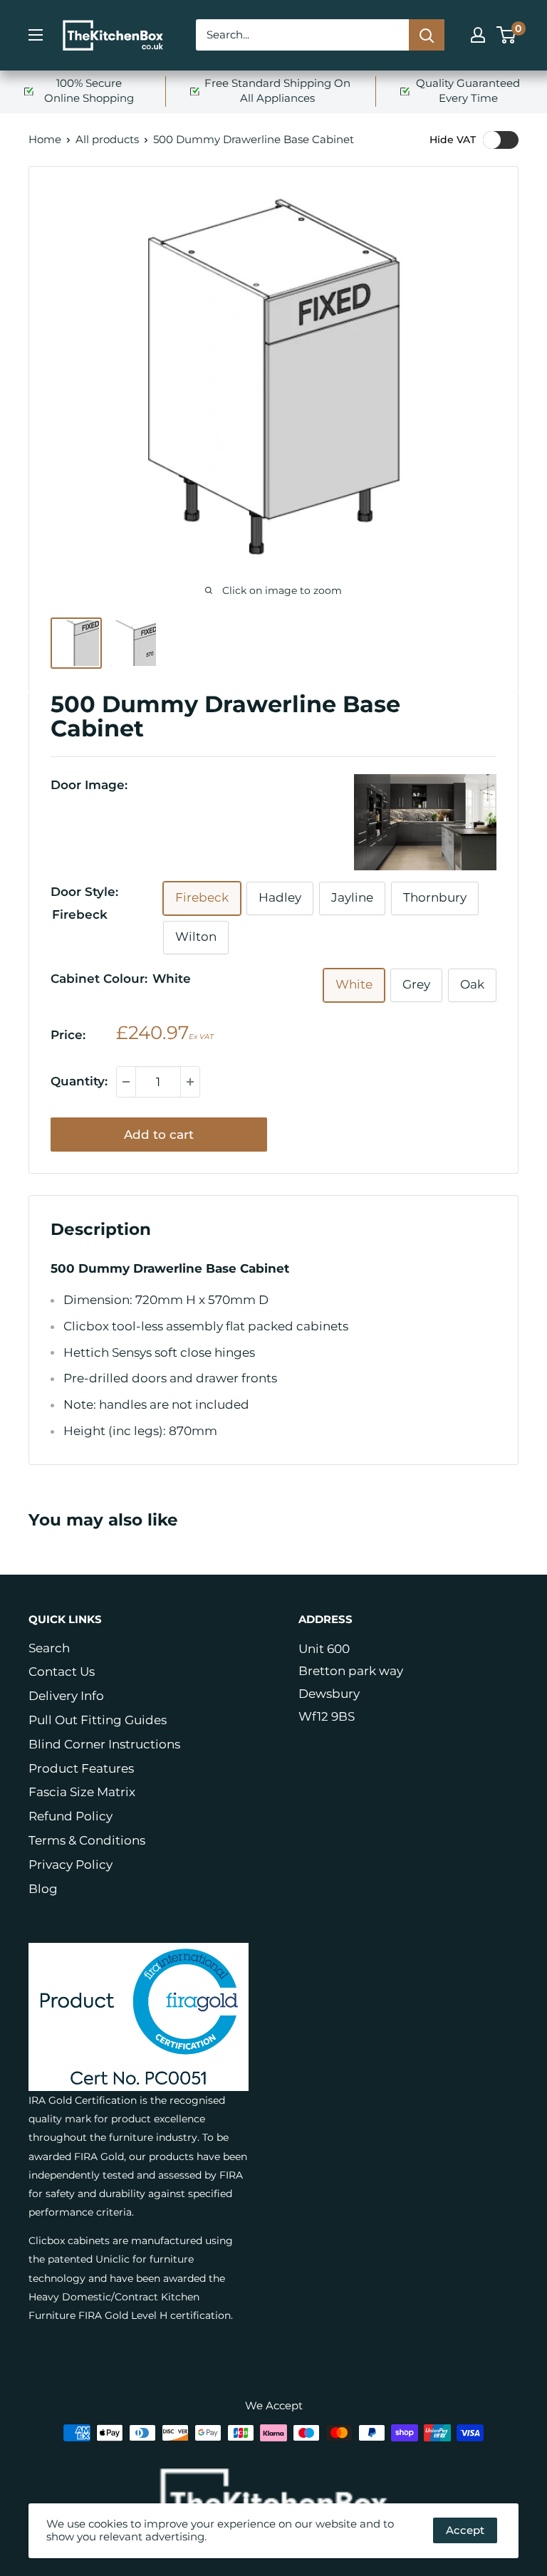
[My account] (478, 35)
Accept (465, 2530)
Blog (43, 1889)
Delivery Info (66, 1696)
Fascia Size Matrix (82, 1792)
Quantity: (79, 1081)
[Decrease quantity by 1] (126, 1082)
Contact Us (62, 1672)
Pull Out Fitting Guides (98, 1720)
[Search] (427, 35)
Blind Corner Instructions (104, 1744)
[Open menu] (36, 35)
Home (45, 139)
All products (107, 139)
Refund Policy (71, 1816)
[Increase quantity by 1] (190, 1082)
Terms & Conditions (87, 1840)
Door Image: (89, 785)
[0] (507, 35)
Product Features (81, 1768)
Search (49, 1648)
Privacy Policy (71, 1865)
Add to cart (159, 1135)
